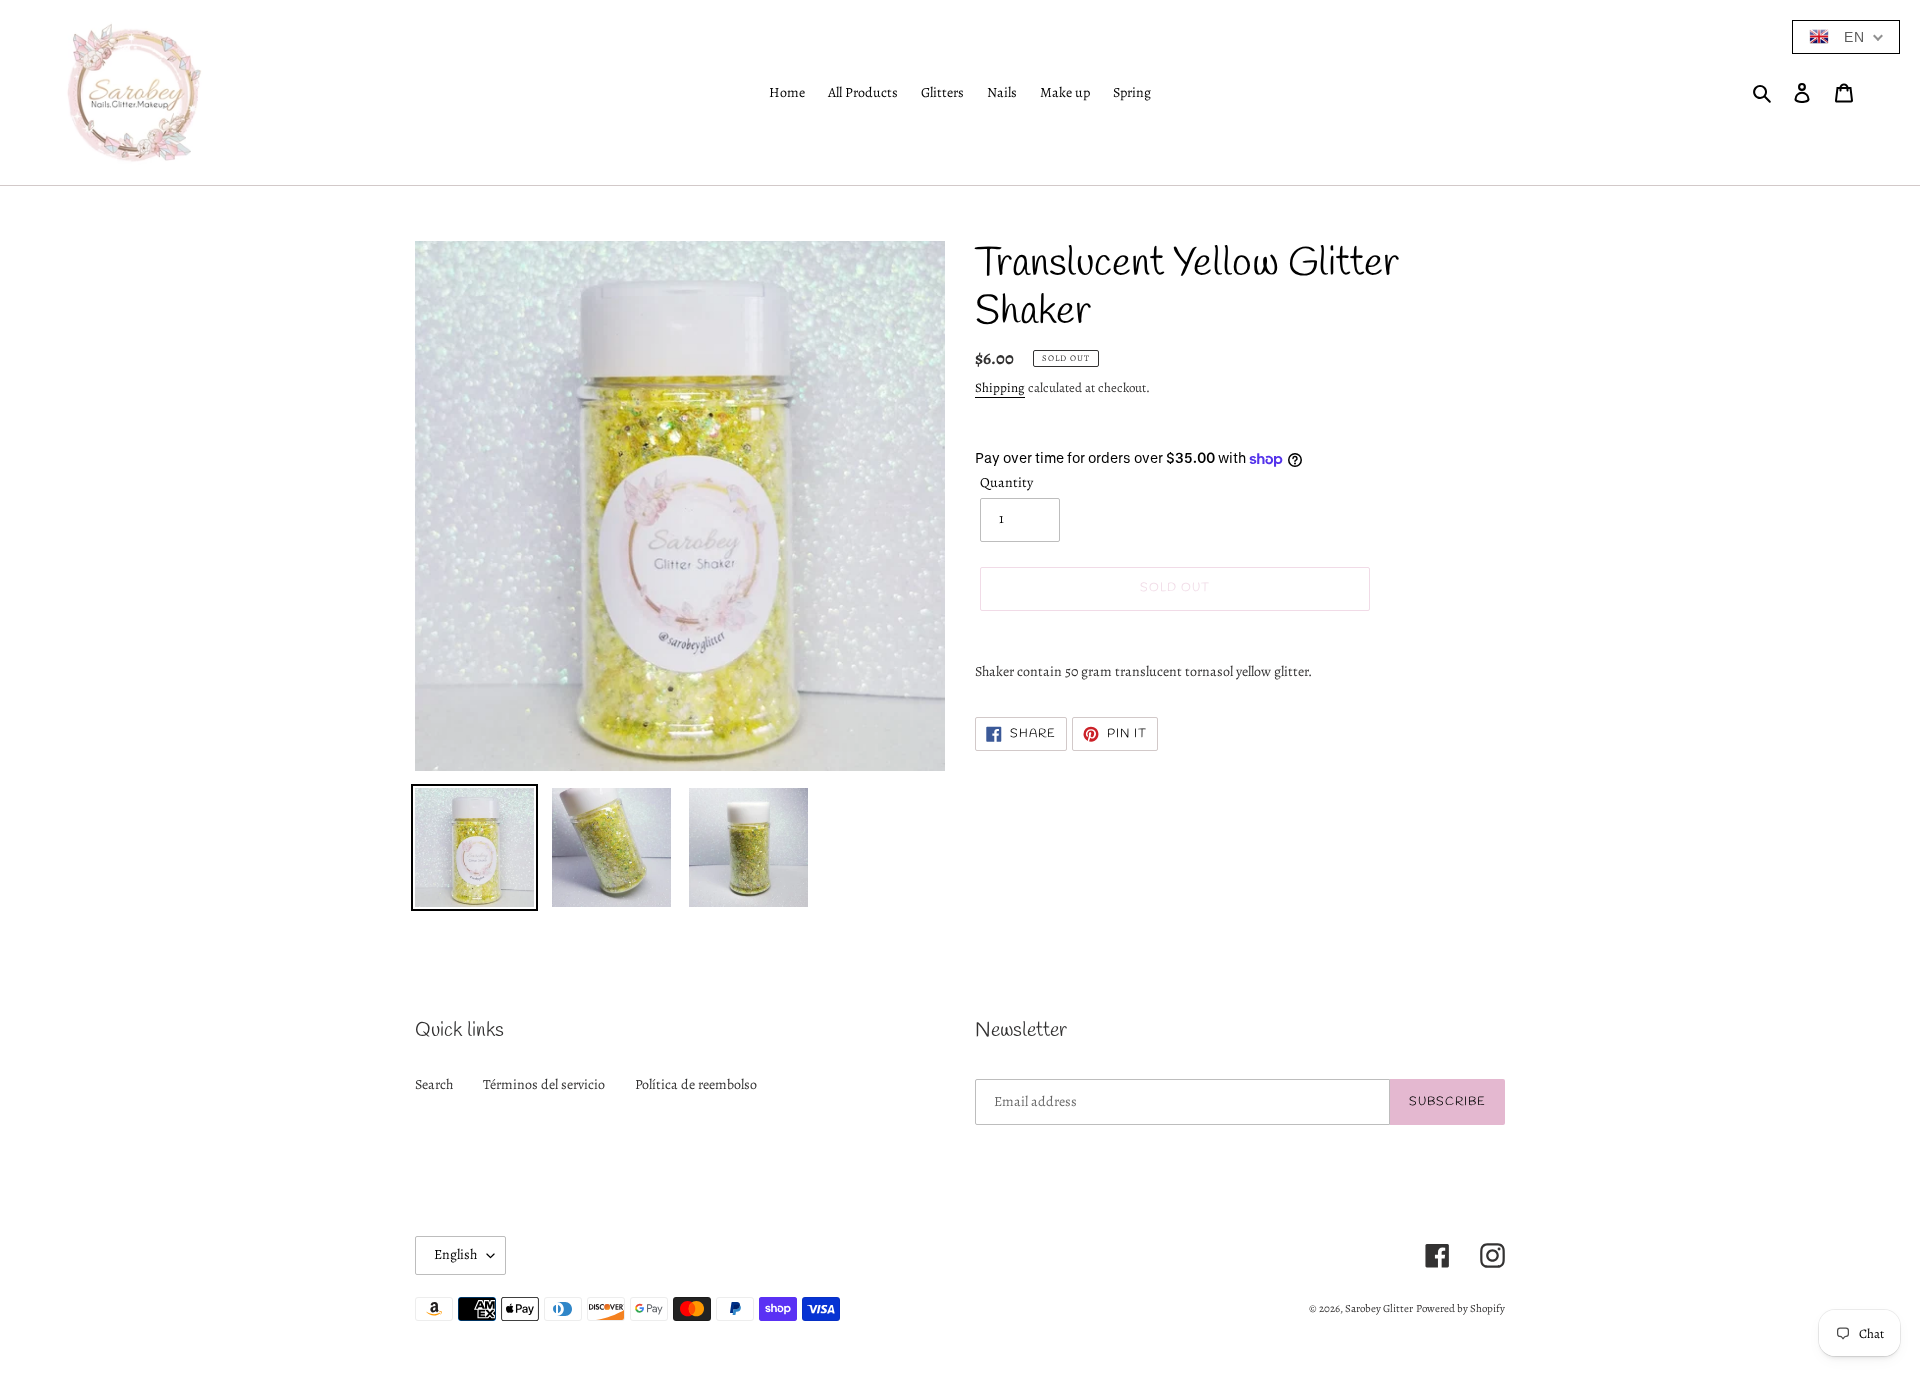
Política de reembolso (696, 1084)
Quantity (1006, 482)
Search (434, 1084)
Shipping (1000, 387)
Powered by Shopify (1460, 1308)
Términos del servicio (544, 1084)
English (455, 1254)
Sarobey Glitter (1379, 1308)
